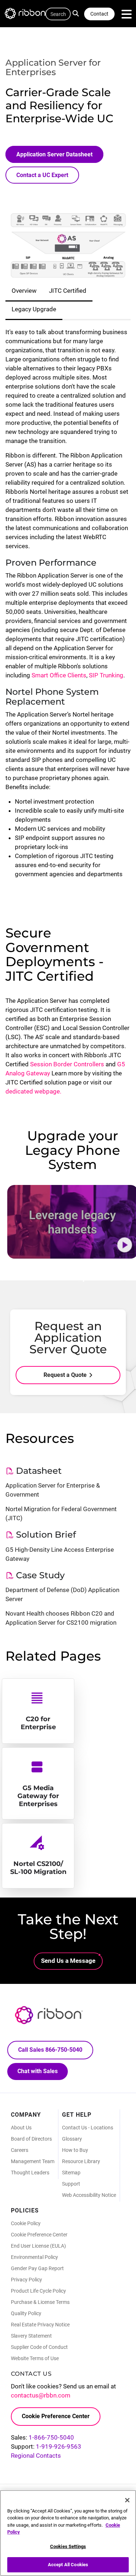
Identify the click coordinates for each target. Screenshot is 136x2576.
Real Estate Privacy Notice (40, 2325)
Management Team (33, 2161)
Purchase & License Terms (40, 2302)
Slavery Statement (31, 2336)
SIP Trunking (106, 675)
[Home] (29, 15)
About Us (21, 2128)
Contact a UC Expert (42, 175)
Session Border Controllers (67, 1064)
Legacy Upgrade (34, 309)
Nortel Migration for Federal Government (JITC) (61, 1513)
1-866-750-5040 (51, 2437)
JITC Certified (68, 291)
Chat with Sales (38, 2071)
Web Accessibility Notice (89, 2195)
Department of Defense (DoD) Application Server (62, 1594)
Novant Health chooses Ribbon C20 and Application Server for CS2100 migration (61, 1618)
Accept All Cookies (68, 2565)
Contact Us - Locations (88, 2128)
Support (71, 2184)
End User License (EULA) (38, 2246)
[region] (68, 2533)
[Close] (127, 2500)
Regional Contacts (36, 2456)
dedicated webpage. (33, 1091)
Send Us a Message (68, 1961)
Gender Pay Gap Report (37, 2268)
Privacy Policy (26, 2280)
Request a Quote (65, 1375)
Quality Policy (26, 2313)
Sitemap (71, 2173)
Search (78, 13)
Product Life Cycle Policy (38, 2291)
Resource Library (81, 2161)
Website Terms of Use (35, 2358)
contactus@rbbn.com (41, 2395)
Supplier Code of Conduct (39, 2347)
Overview (24, 291)
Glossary (72, 2139)
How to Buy (75, 2150)
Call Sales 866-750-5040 (50, 2050)
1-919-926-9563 (59, 2446)
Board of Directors (31, 2139)
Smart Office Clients (59, 675)
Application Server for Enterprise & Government (53, 1490)
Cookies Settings (68, 2546)
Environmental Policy (34, 2257)
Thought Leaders (30, 2173)
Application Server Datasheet (54, 154)
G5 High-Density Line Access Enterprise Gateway (60, 1554)
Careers (20, 2150)
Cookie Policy (26, 2223)
